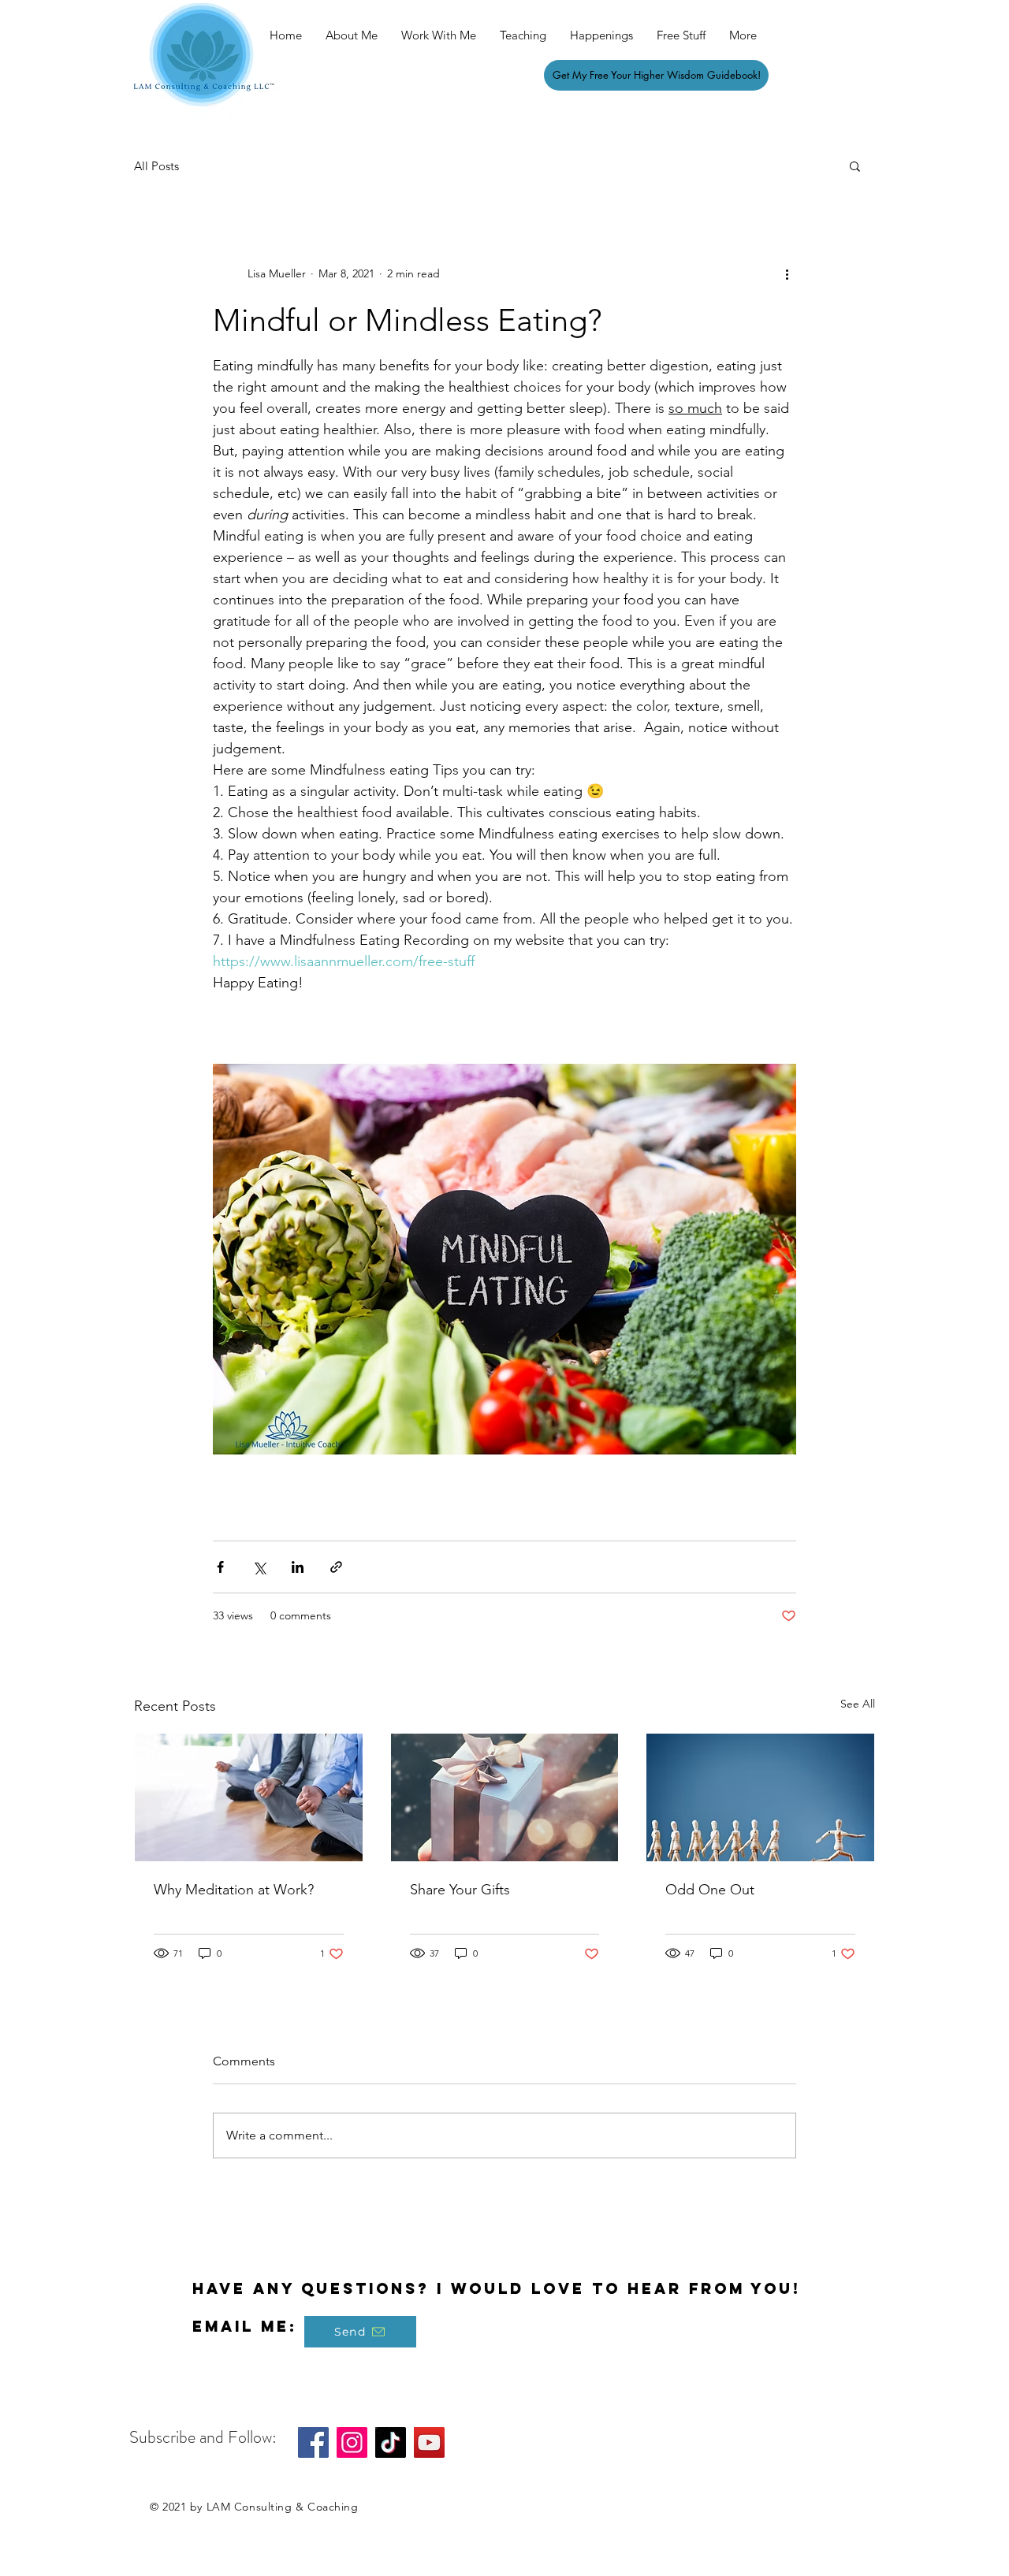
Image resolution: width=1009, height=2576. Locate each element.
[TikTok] (391, 2442)
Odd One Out (710, 1890)
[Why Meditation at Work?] (249, 1797)
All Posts (156, 166)
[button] (855, 165)
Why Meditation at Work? (234, 1890)
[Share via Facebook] (220, 1567)
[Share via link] (336, 1567)
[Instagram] (352, 2442)
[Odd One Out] (760, 1797)
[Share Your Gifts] (505, 1797)
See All (858, 1704)
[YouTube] (429, 2442)
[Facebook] (313, 2442)
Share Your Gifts (460, 1890)
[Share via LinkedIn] (298, 1567)
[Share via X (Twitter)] (259, 1567)
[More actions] (787, 273)
